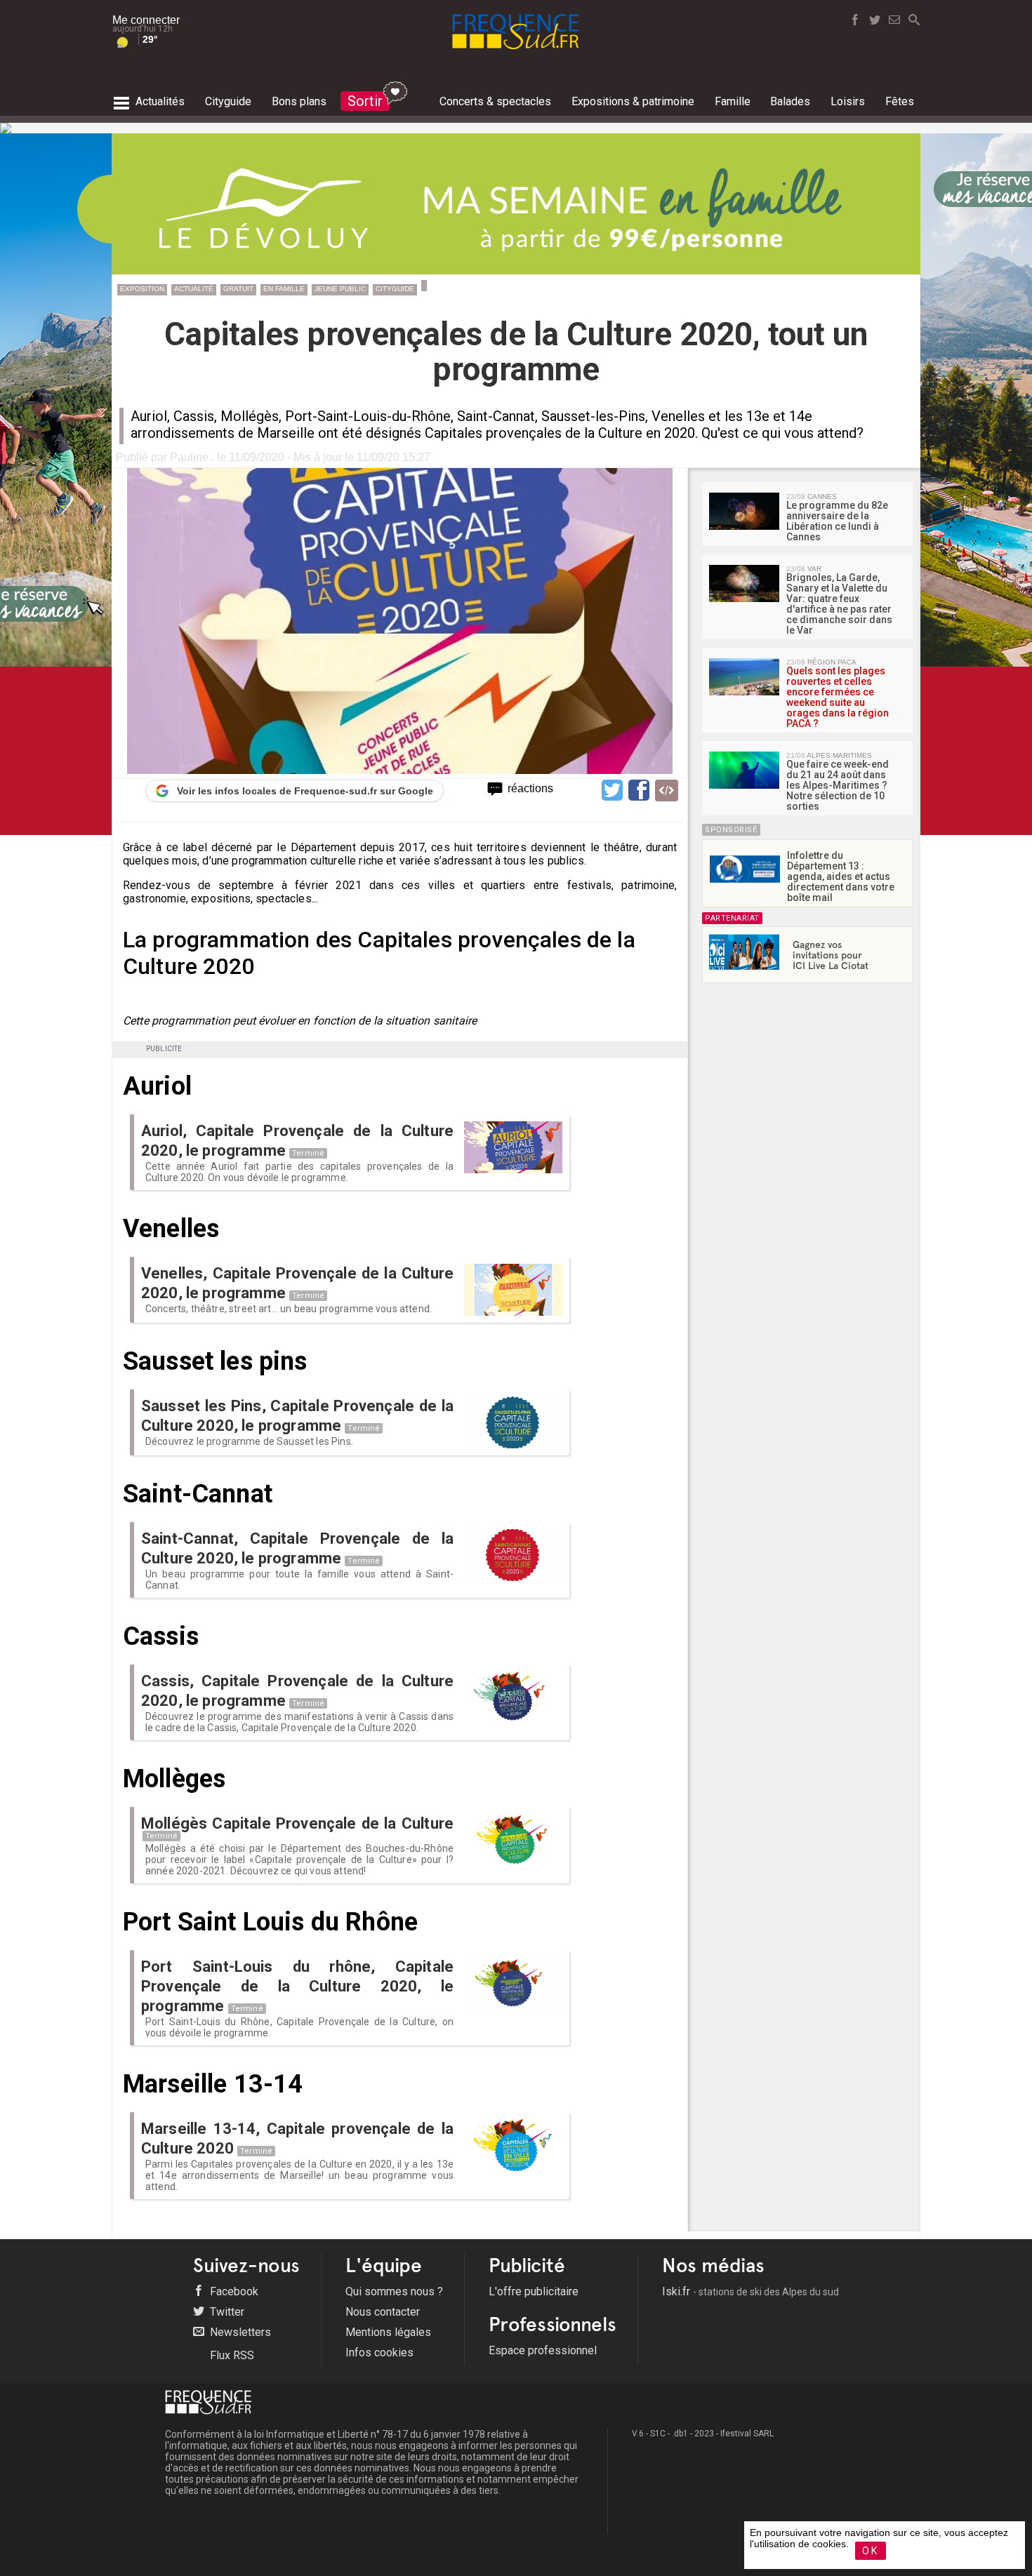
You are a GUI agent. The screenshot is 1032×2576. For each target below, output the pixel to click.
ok (871, 2551)
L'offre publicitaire (534, 2291)
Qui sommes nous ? (394, 2291)
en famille (284, 289)
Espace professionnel (543, 2350)
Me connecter (146, 20)
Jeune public (340, 289)
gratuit (238, 289)
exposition (142, 289)
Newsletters (239, 2332)
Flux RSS (231, 2355)
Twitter (226, 2312)
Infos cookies (379, 2353)
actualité (194, 289)
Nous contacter (383, 2312)
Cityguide (395, 289)
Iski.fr (750, 2291)
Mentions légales (388, 2332)
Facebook (233, 2291)
